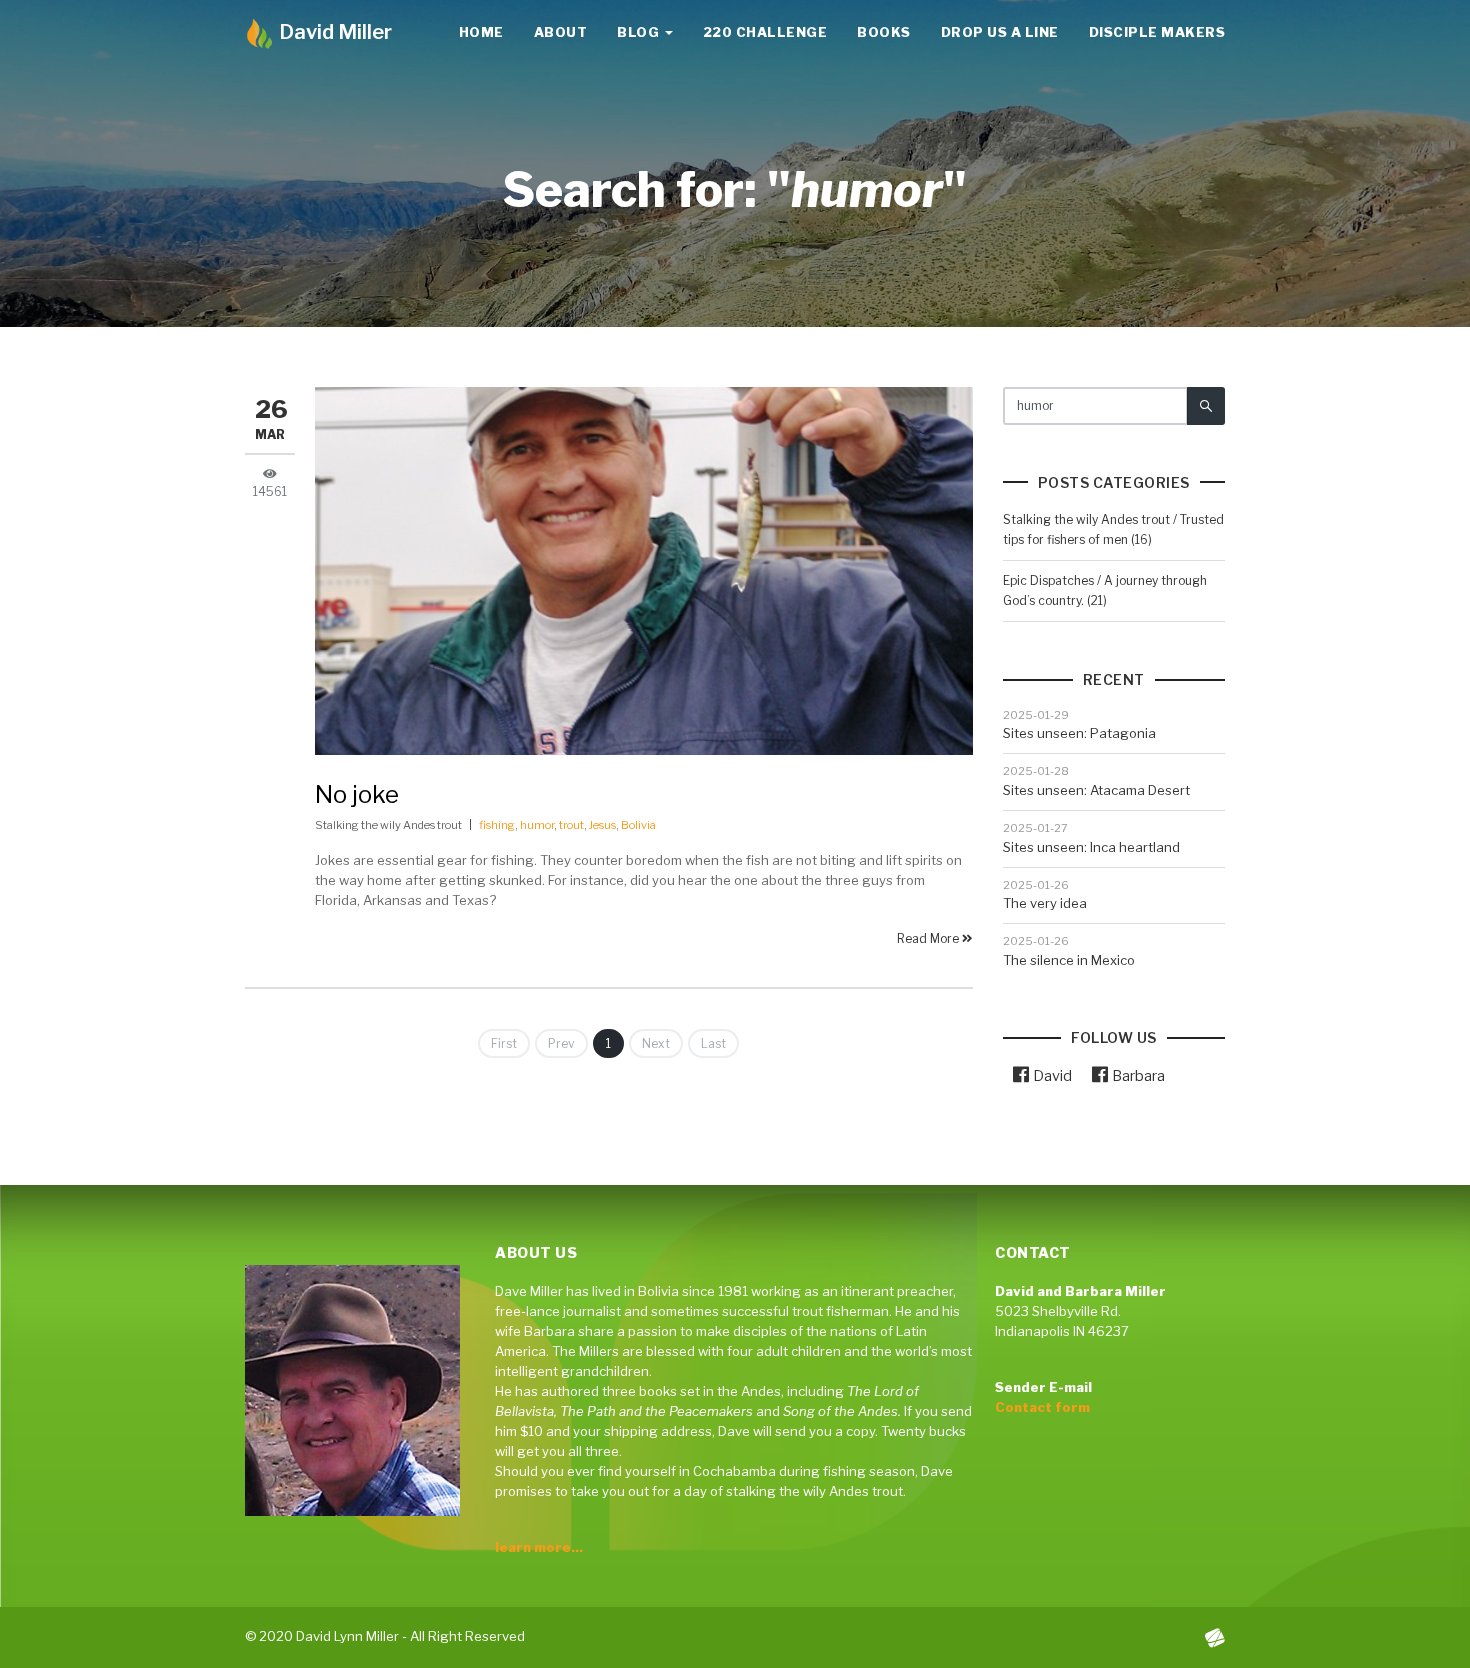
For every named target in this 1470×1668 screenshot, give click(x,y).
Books (884, 32)
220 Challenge (765, 32)
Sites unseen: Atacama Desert (1096, 790)
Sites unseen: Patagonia (1079, 733)
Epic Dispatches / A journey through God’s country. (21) (1105, 590)
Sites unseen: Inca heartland (1091, 847)
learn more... (539, 1547)
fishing (497, 825)
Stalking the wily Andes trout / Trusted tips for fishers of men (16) (1113, 529)
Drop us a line (1000, 32)
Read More (929, 938)
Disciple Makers (1157, 32)
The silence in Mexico (1069, 960)
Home (481, 32)
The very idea (1045, 903)
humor (537, 825)
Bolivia (638, 825)
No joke (357, 794)
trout (571, 825)
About (561, 32)
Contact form (1042, 1407)
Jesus (602, 825)
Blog (640, 32)
